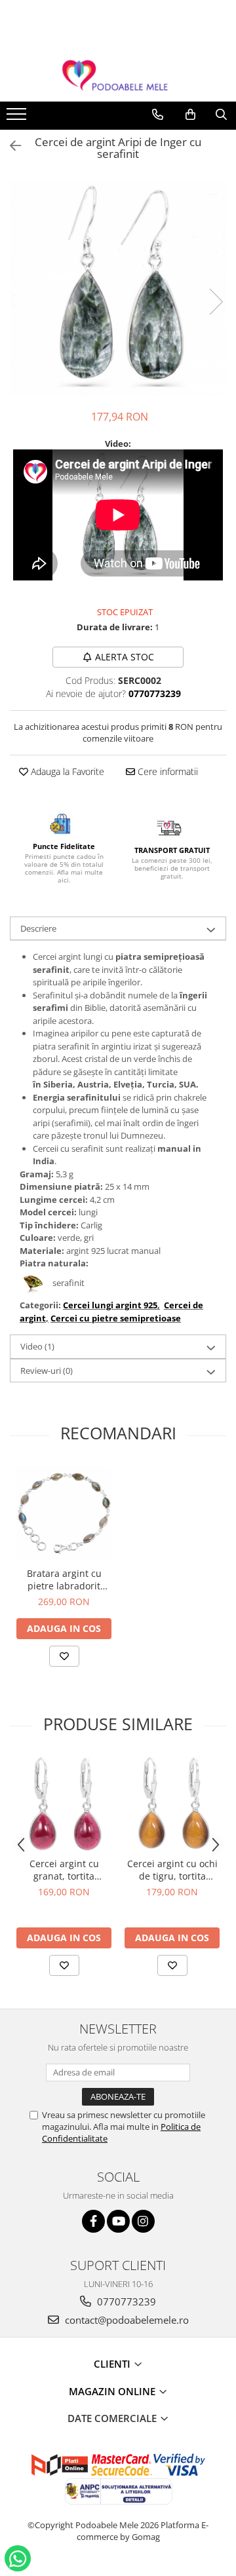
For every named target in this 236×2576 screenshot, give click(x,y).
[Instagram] (143, 2221)
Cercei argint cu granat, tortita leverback (64, 1870)
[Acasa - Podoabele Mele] (118, 76)
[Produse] (18, 118)
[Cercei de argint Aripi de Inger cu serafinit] (118, 288)
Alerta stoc (125, 657)
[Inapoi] (10, 146)
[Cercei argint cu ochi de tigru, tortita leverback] (172, 1803)
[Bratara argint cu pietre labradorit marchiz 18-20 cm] (64, 1513)
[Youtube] (118, 2221)
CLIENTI (113, 2364)
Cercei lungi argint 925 (110, 1305)
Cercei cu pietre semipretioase (116, 1318)
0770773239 (125, 2301)
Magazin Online (113, 2391)
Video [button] (37, 1346)
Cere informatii (167, 771)
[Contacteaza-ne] (158, 115)
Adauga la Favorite (66, 771)
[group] (118, 288)
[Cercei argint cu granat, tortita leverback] (64, 1803)
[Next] (216, 302)
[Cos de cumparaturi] (190, 115)
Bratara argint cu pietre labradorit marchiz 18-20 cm (64, 1580)
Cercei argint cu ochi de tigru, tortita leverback (172, 1870)
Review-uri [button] (47, 1371)
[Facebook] (93, 2221)
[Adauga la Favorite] (64, 1656)
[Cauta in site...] (221, 115)
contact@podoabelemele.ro (126, 2320)
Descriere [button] (38, 928)
